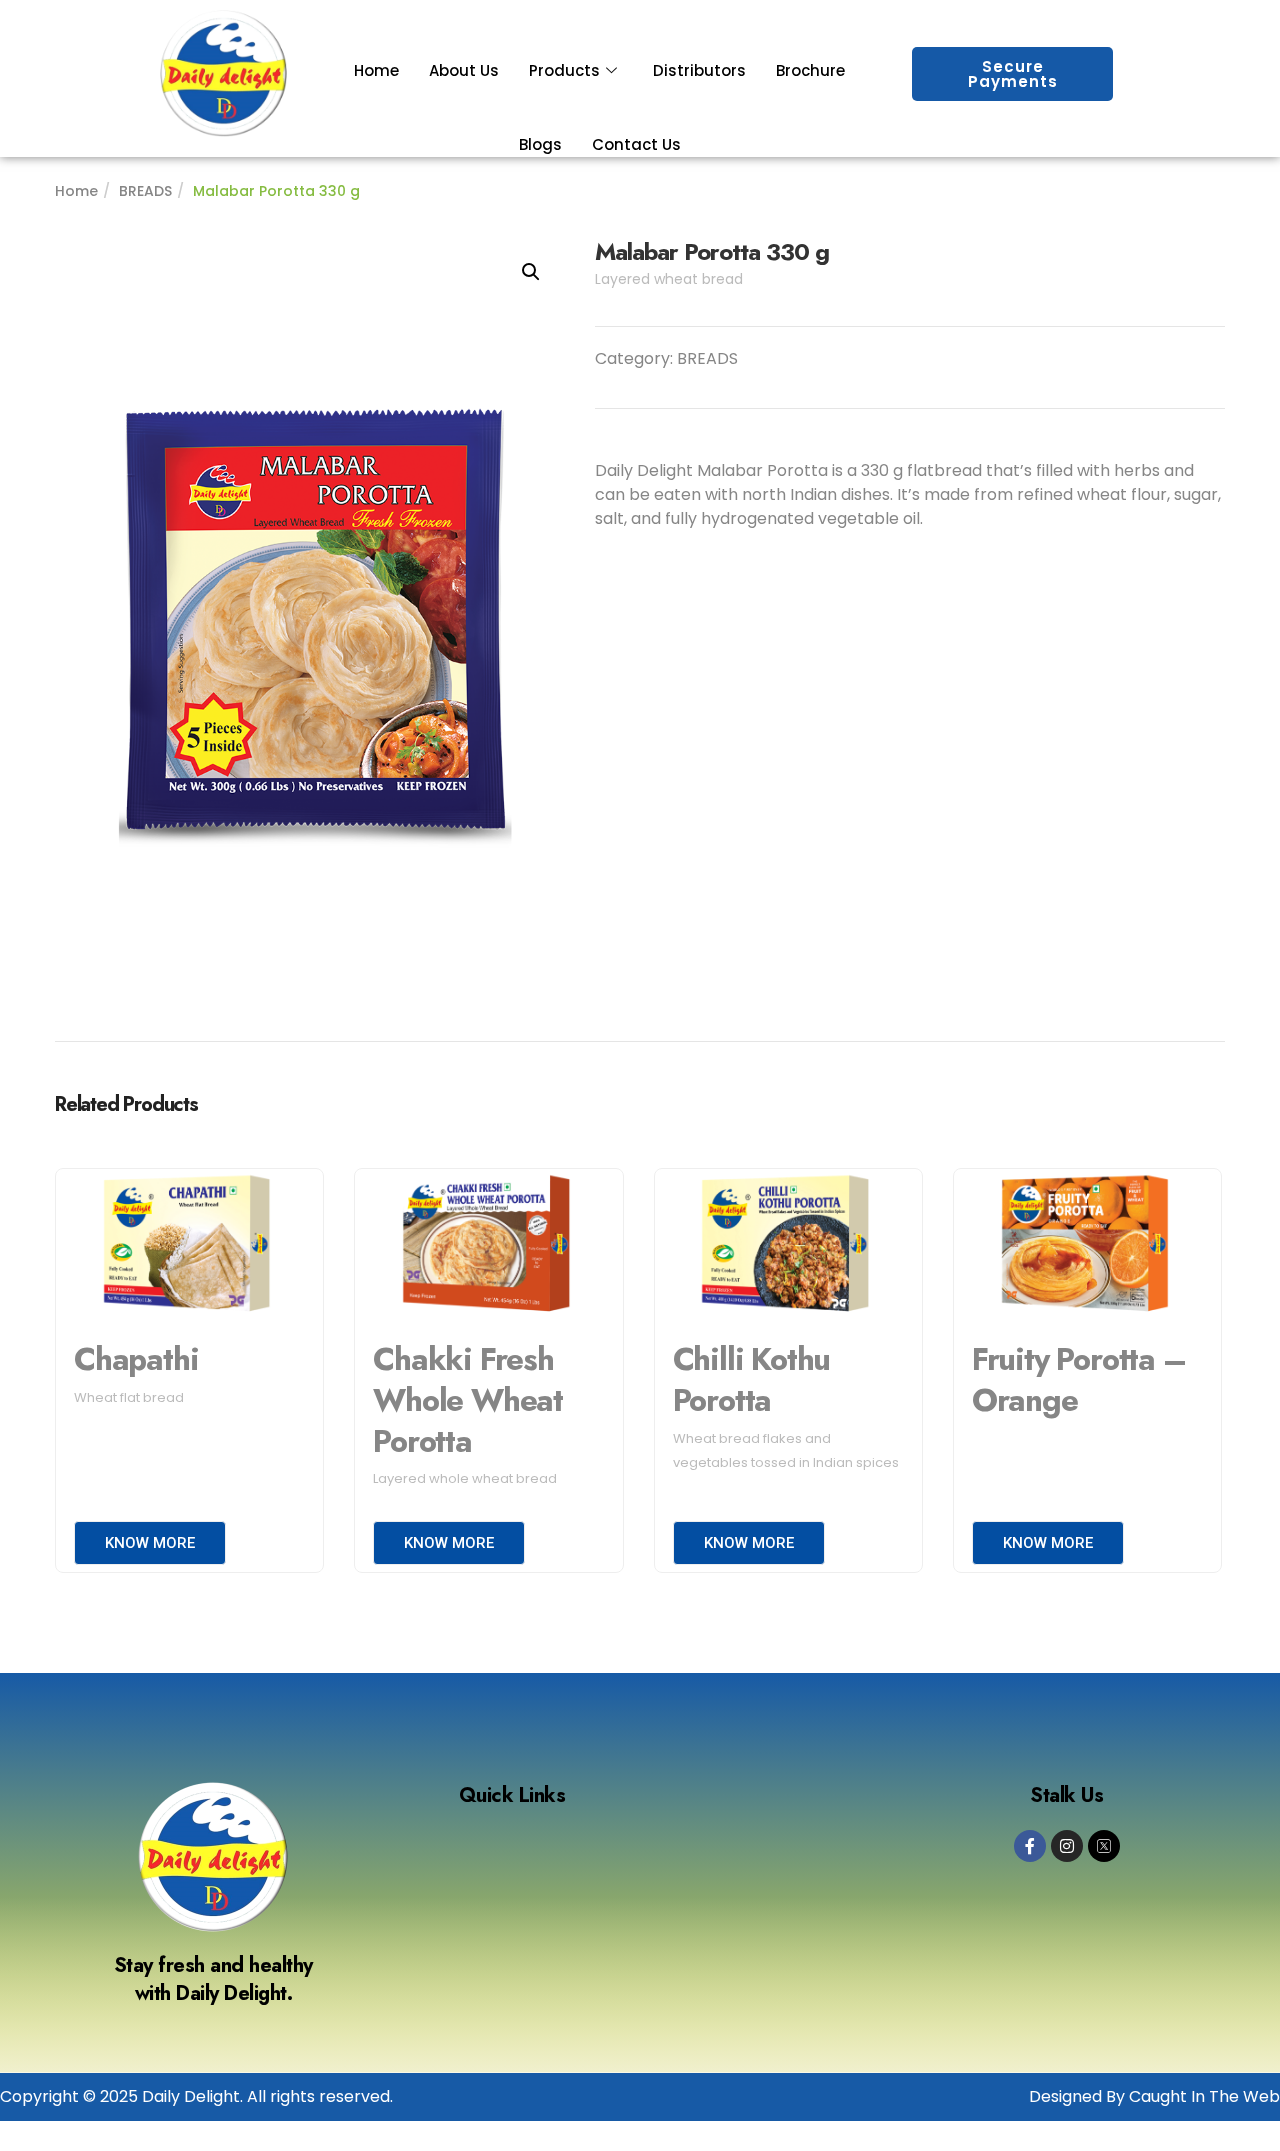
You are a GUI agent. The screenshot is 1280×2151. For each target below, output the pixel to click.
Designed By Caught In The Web (1154, 2096)
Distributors (699, 70)
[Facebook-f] (1030, 1846)
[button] (531, 272)
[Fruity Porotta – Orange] (1087, 1245)
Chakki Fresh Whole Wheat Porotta (468, 1400)
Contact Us (636, 144)
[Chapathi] (189, 1245)
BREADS (145, 191)
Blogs (540, 144)
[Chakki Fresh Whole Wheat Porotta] (488, 1245)
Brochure (810, 70)
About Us (464, 70)
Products (564, 70)
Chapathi (136, 1359)
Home (376, 70)
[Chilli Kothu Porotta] (788, 1245)
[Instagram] (1067, 1846)
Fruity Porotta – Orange (1079, 1380)
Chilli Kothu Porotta (752, 1380)
